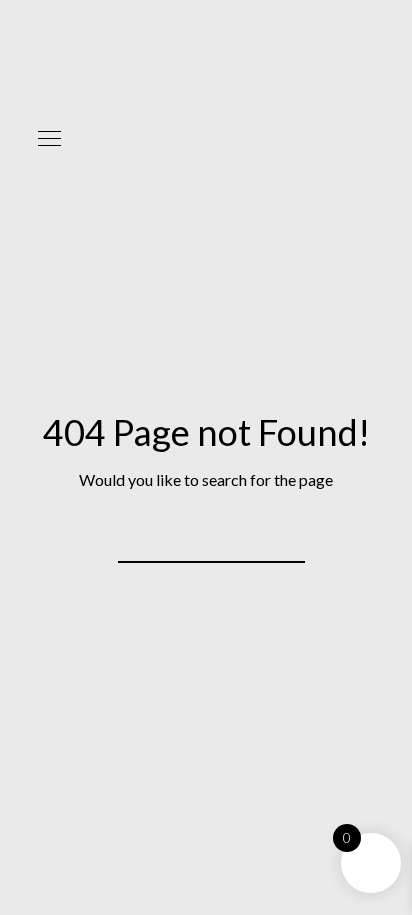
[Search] (276, 536)
